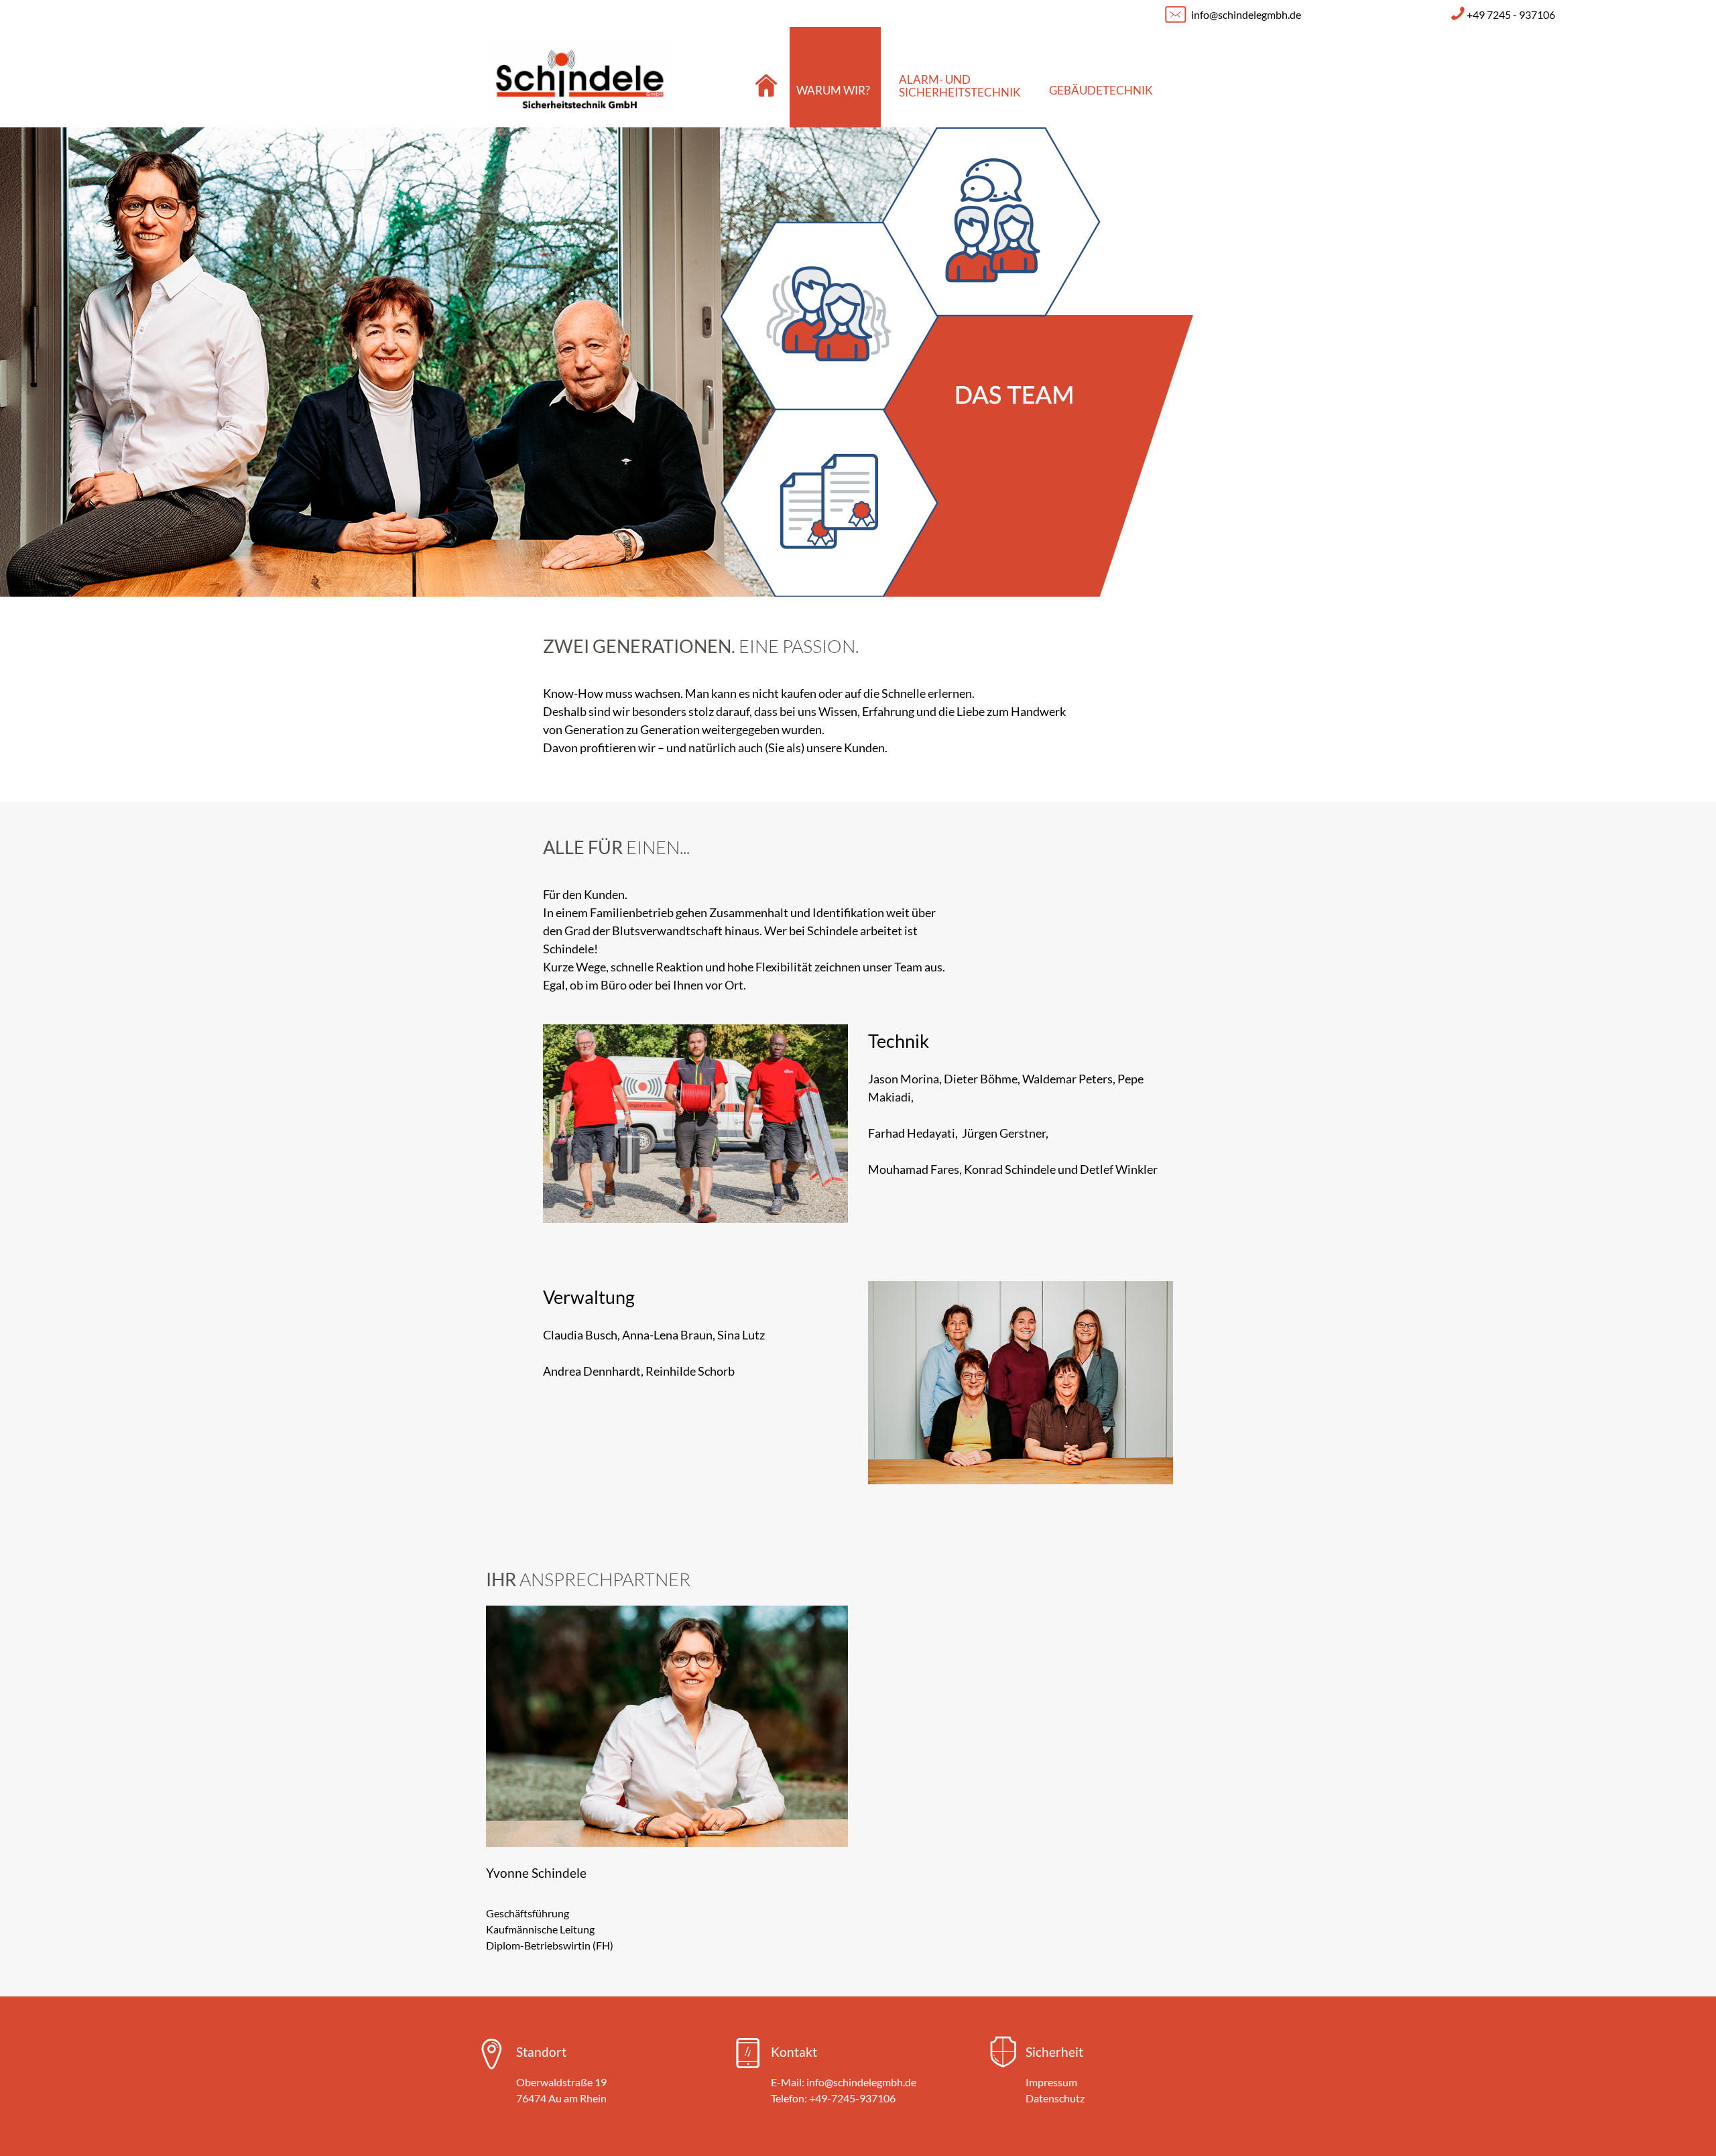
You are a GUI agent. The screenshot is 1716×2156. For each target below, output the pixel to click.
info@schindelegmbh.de (1246, 14)
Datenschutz (1055, 2098)
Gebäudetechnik (1101, 90)
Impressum (1051, 2082)
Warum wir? (833, 90)
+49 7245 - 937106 (1511, 14)
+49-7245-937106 (852, 2098)
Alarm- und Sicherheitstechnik (960, 86)
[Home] (765, 77)
